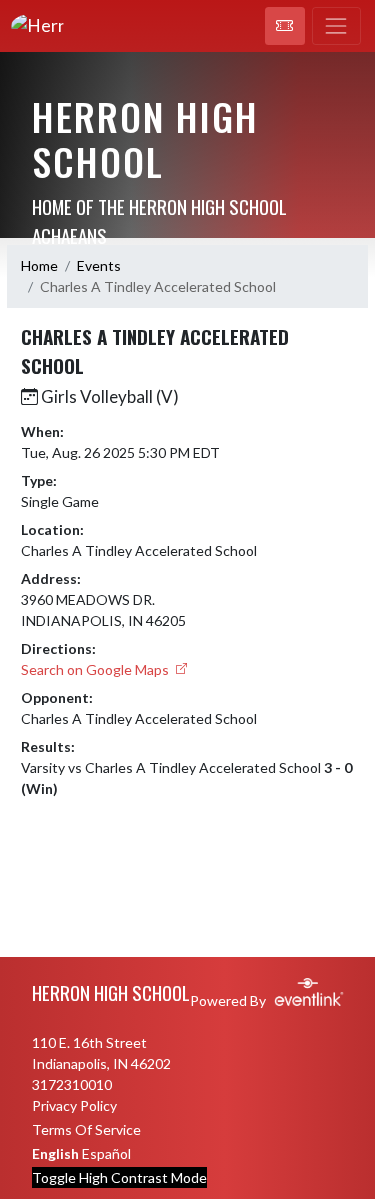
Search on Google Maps (96, 669)
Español (106, 1153)
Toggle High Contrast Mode (119, 1177)
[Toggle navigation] (336, 26)
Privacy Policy (74, 1105)
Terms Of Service (86, 1129)
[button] (285, 26)
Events (99, 265)
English (55, 1153)
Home (39, 265)
